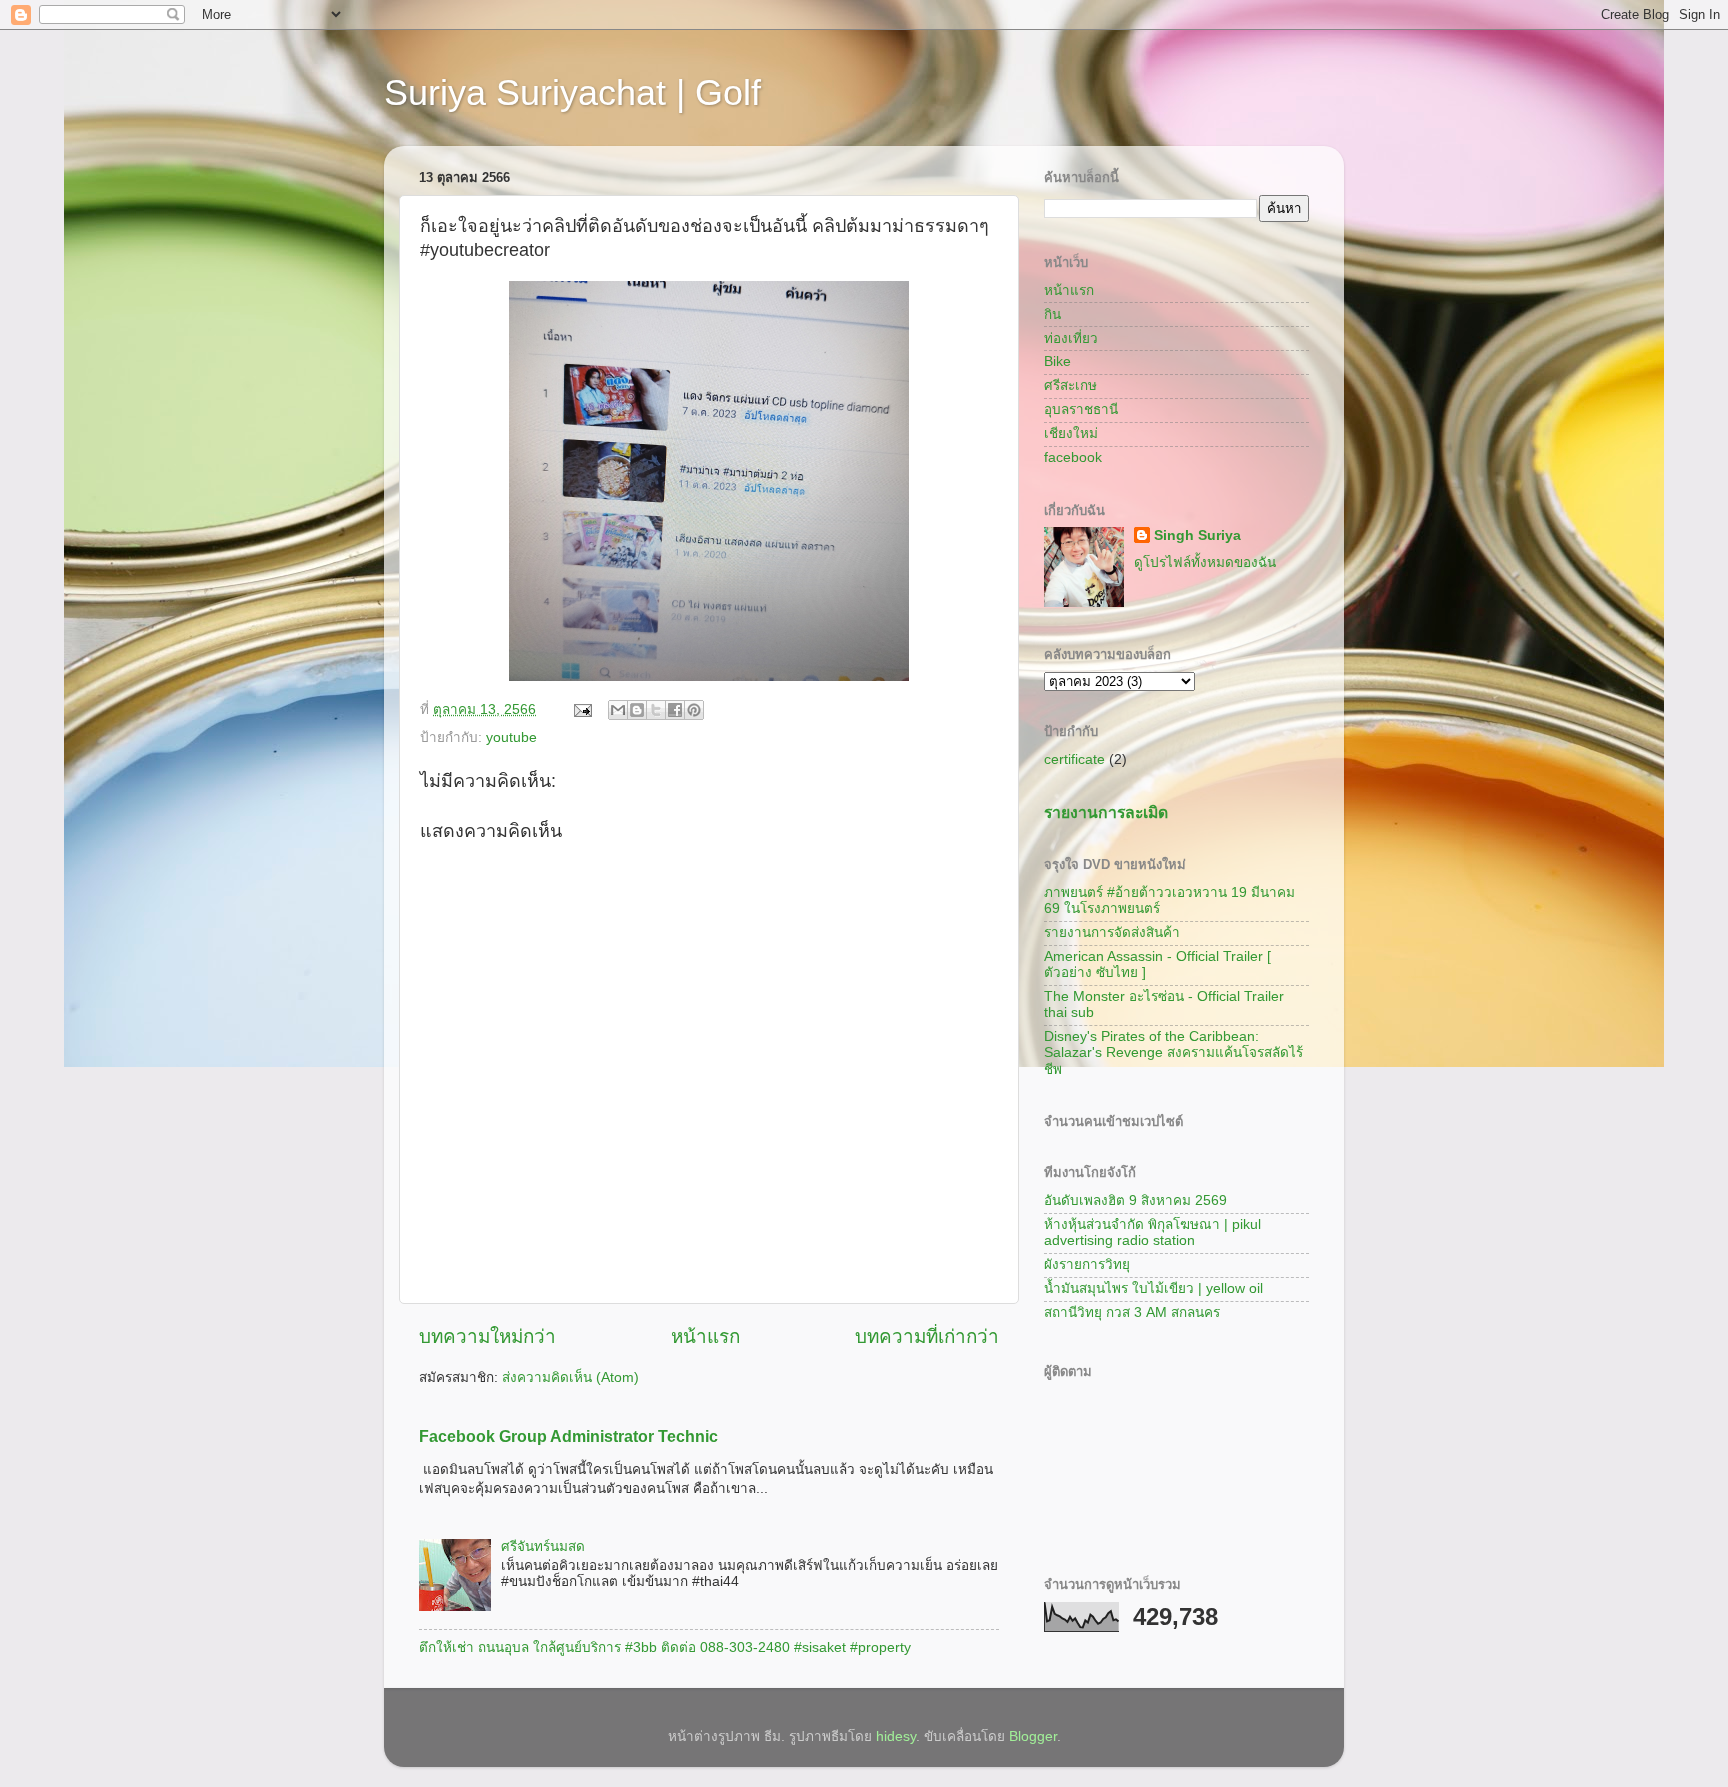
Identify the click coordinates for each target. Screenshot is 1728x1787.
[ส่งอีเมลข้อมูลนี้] (618, 710)
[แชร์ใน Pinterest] (694, 710)
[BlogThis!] (637, 710)
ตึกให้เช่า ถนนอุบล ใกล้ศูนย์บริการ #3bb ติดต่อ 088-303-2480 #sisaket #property (665, 1647)
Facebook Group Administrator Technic (568, 1436)
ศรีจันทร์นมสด (543, 1546)
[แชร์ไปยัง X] (656, 710)
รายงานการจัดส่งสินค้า (1112, 932)
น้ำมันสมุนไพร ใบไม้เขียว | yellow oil (1153, 1288)
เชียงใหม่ (1071, 433)
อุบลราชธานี (1081, 409)
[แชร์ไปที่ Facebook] (675, 710)
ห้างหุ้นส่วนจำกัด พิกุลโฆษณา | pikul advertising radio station (1152, 1232)
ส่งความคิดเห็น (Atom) (570, 1377)
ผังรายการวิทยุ (1087, 1264)
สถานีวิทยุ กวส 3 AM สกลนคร (1132, 1312)
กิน (1052, 314)
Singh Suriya (1197, 535)
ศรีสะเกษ (1070, 385)
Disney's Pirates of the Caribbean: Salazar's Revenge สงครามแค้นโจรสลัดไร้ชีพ (1173, 1052)
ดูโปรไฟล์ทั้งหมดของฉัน (1205, 562)
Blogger (1033, 1736)
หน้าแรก (705, 1336)
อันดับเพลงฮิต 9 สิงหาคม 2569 (1135, 1200)
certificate (1074, 759)
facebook (1073, 457)
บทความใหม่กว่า (487, 1336)
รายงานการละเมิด (1106, 812)
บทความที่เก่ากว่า (927, 1336)
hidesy (896, 1736)
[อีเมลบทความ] (581, 709)
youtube (511, 737)
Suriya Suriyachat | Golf (572, 92)
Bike (1057, 361)
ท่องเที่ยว (1071, 338)
